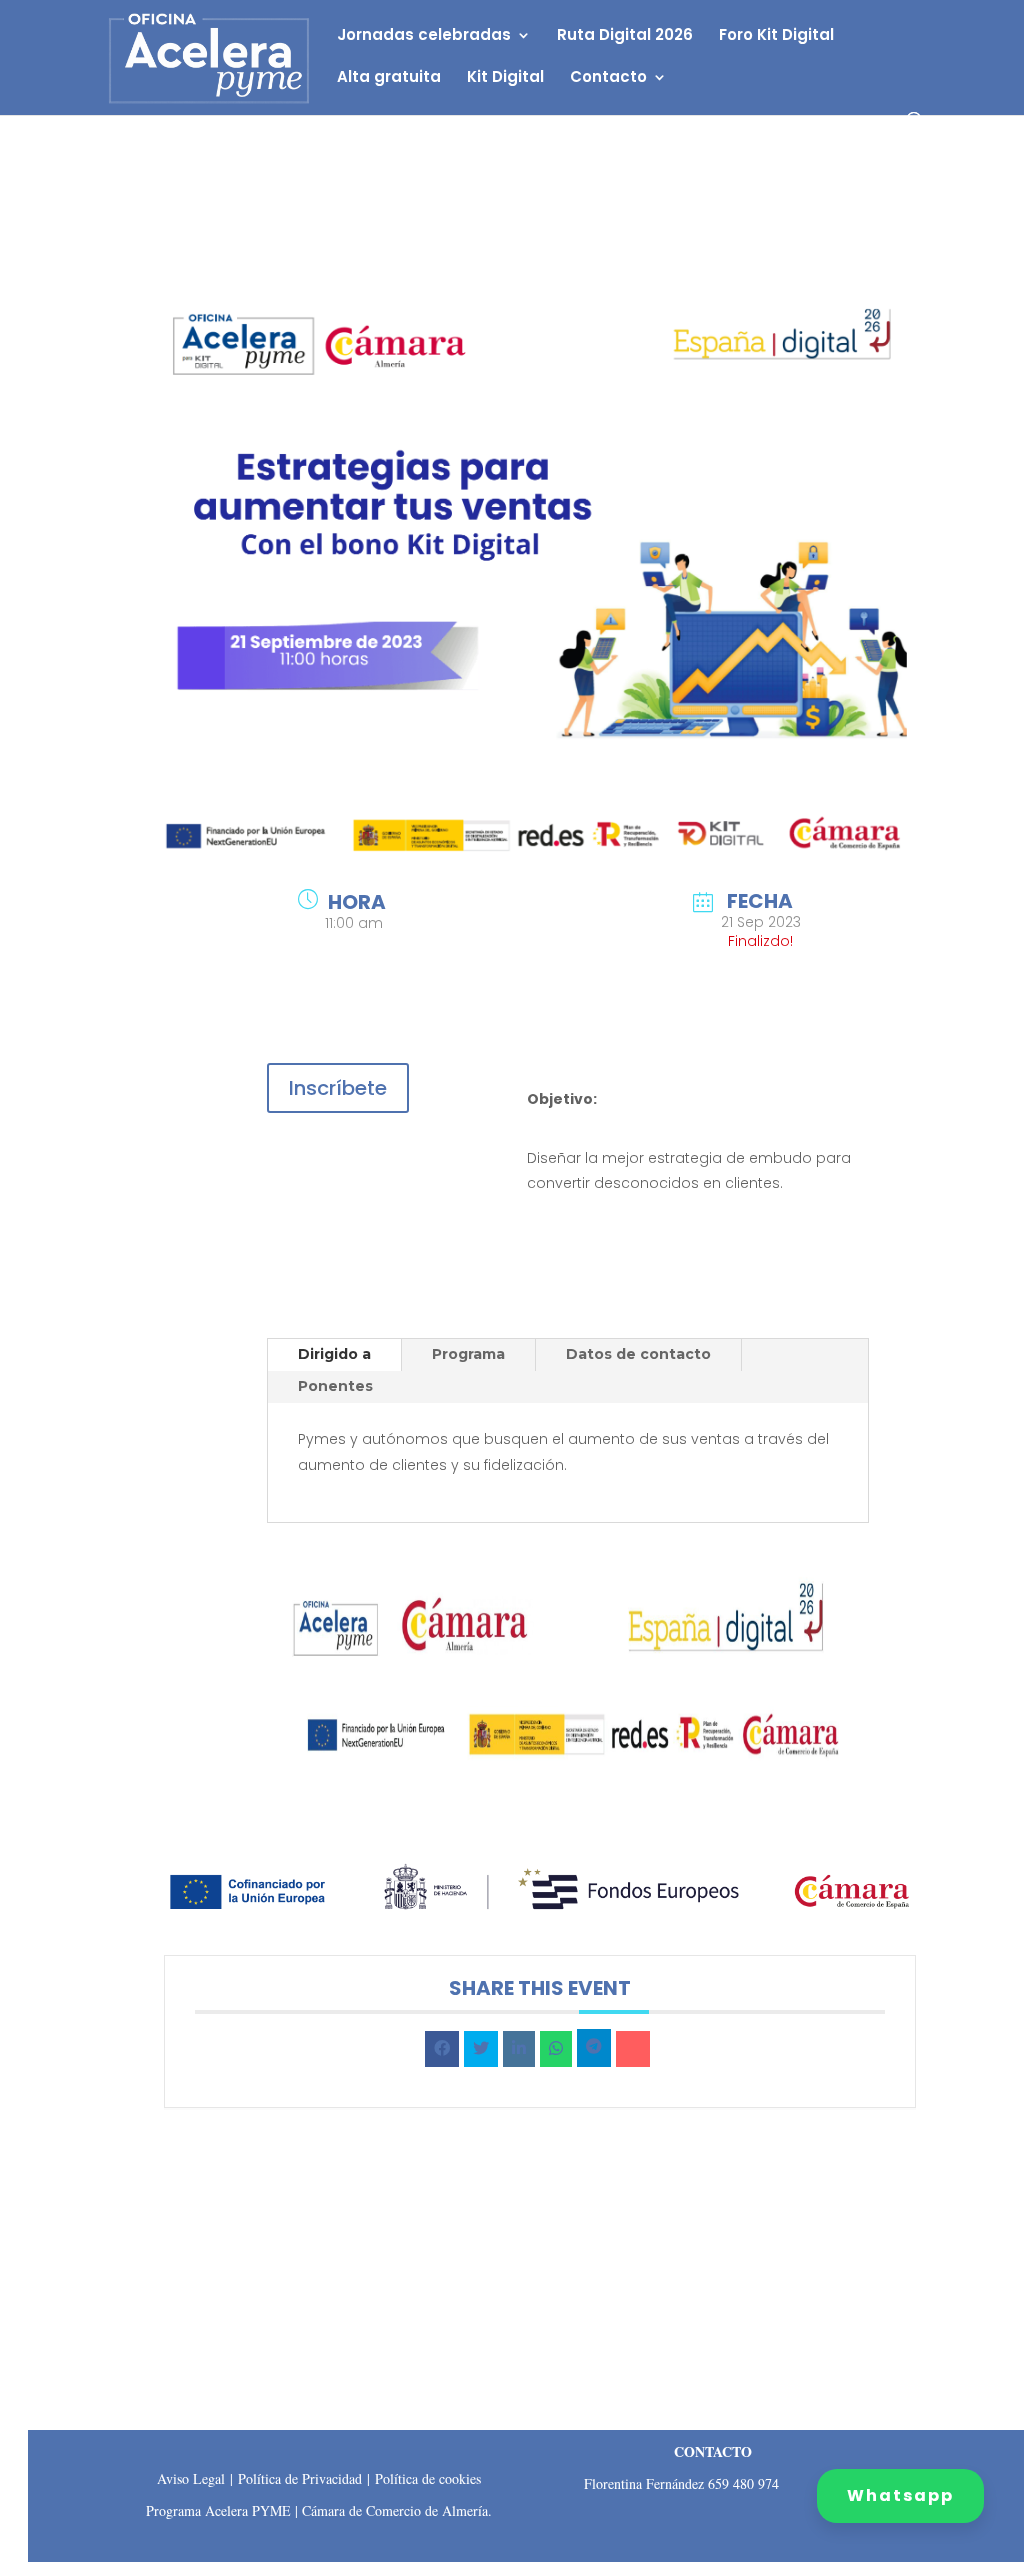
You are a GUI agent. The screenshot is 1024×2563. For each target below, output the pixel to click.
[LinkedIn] (519, 2049)
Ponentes (335, 1386)
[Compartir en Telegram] (594, 2048)
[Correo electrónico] (633, 2049)
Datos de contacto (638, 1354)
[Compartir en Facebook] (442, 2049)
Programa (468, 1354)
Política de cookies (428, 2478)
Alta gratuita (389, 78)
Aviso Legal (191, 2478)
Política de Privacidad (300, 2478)
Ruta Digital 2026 (625, 36)
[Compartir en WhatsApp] (556, 2049)
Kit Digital (505, 78)
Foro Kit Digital (776, 36)
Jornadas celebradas (424, 36)
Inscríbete (338, 1088)
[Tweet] (481, 2049)
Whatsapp (900, 2495)
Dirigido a (334, 1354)
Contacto (608, 78)
